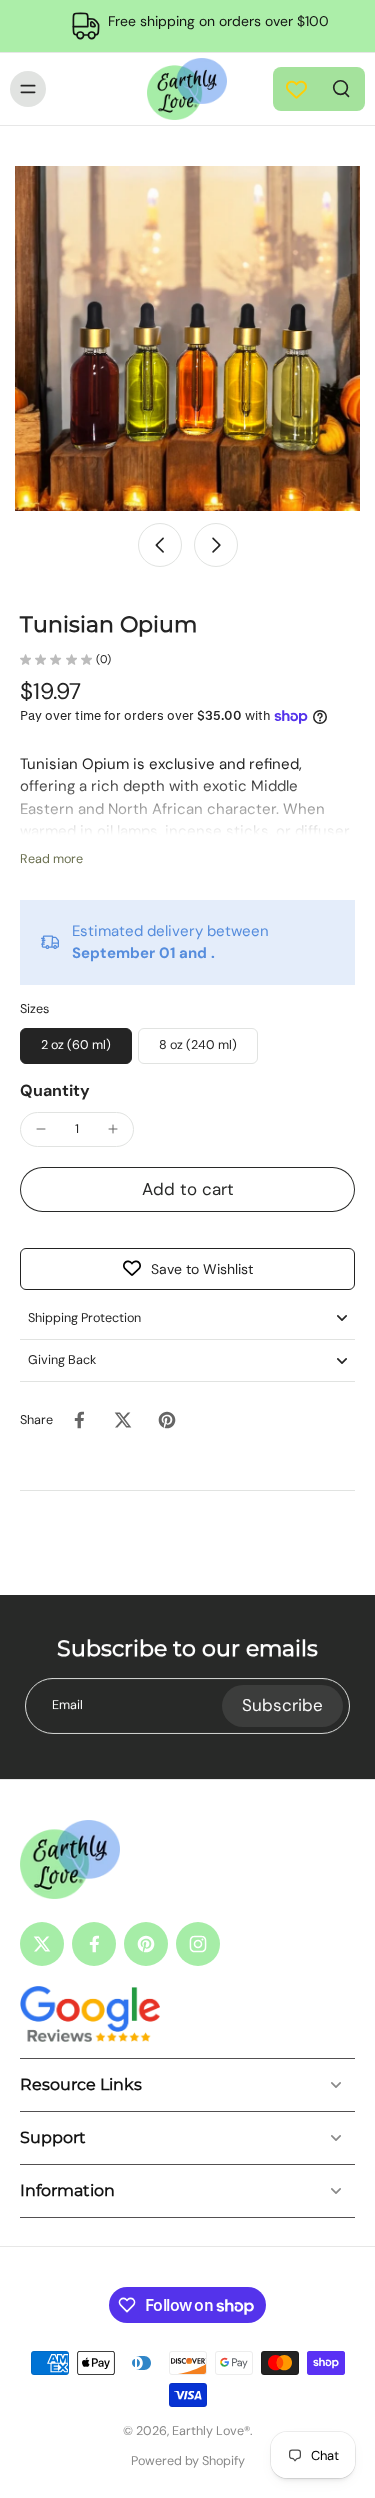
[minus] (41, 1129)
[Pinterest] (146, 1944)
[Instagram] (198, 1944)
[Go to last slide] (160, 545)
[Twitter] (42, 1944)
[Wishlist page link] (296, 89)
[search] (341, 87)
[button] (187, 1189)
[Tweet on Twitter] (123, 1420)
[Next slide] (216, 545)
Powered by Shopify (188, 2461)
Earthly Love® (211, 2431)
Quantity (55, 1090)
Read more (51, 859)
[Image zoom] (187, 338)
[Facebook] (94, 1944)
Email (67, 1705)
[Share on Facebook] (79, 1420)
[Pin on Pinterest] (167, 1420)
